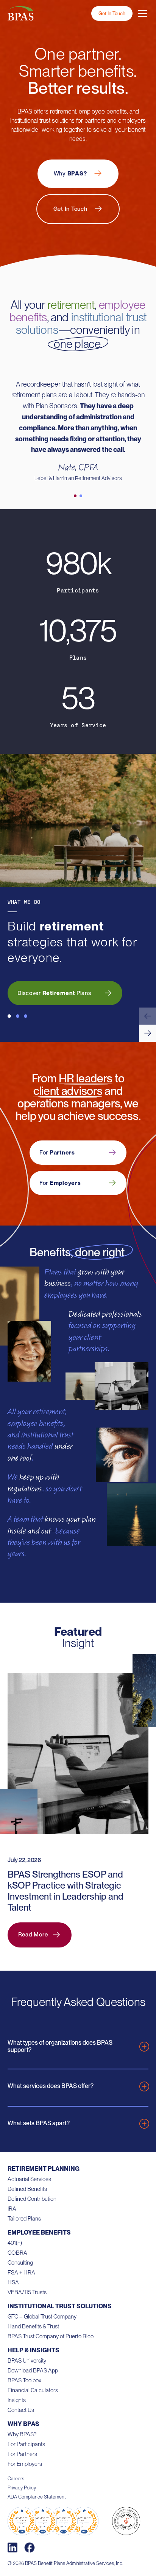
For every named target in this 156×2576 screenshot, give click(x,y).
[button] (147, 1016)
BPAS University (27, 2361)
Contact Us (21, 2410)
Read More (33, 1935)
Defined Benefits (27, 2189)
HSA (13, 2282)
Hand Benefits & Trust (33, 2326)
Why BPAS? (22, 2434)
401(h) (15, 2243)
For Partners (22, 2454)
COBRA (17, 2253)
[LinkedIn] (12, 2548)
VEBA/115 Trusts (27, 2292)
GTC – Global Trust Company (42, 2317)
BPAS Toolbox (24, 2380)
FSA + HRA (21, 2273)
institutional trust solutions (81, 323)
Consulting (20, 2263)
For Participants (26, 2444)
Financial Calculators (33, 2390)
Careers (16, 2479)
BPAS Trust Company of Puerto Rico (51, 2336)
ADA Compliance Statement (37, 2497)
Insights (17, 2400)
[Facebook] (30, 2548)
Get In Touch (112, 13)
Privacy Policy (22, 2488)
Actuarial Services (29, 2179)
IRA (12, 2209)
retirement (71, 305)
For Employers (25, 2464)
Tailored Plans (24, 2219)
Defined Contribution (32, 2199)
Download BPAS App (33, 2371)
